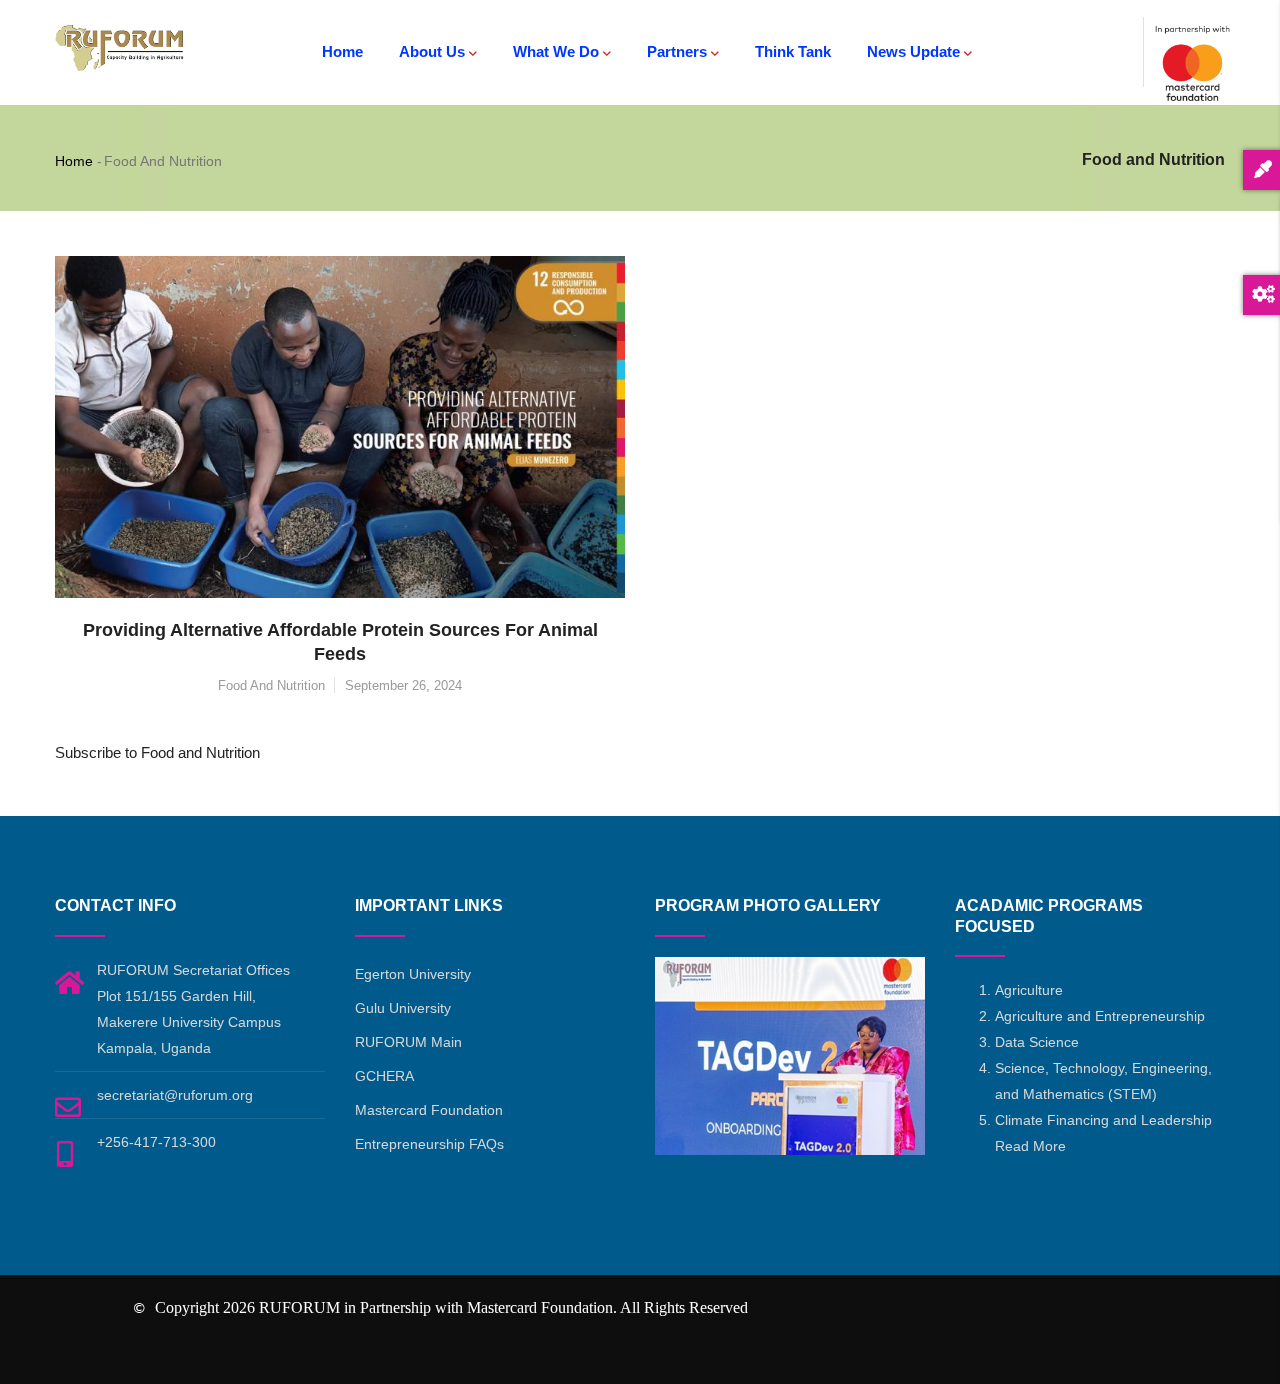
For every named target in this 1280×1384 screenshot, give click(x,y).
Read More (1030, 1146)
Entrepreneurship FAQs (429, 1144)
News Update (913, 51)
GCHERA (384, 1076)
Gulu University (403, 1008)
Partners (677, 51)
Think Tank (793, 51)
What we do (556, 51)
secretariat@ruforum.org (175, 1095)
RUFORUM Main (408, 1042)
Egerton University (413, 974)
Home (342, 51)
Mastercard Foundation (429, 1110)
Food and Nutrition (271, 685)
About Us (432, 51)
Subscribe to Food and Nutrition (157, 752)
